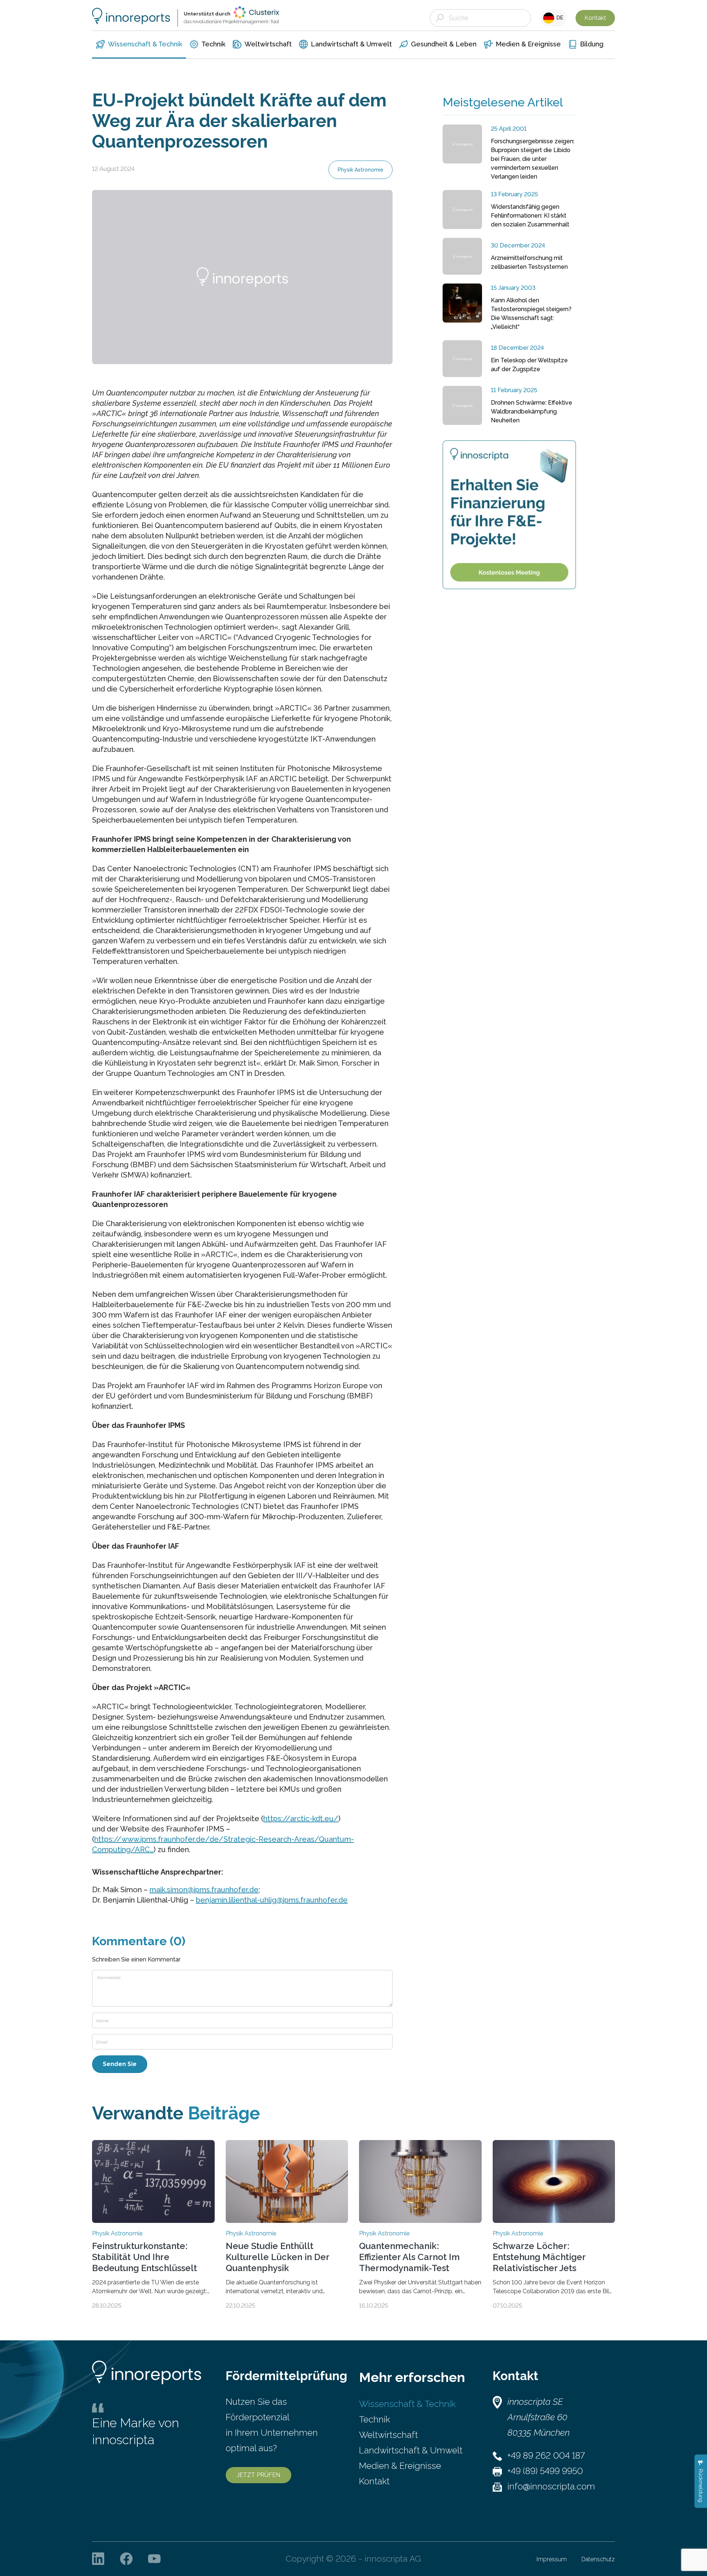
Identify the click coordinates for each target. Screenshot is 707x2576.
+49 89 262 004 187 (546, 2455)
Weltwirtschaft (388, 2435)
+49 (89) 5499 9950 (545, 2471)
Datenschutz (598, 2559)
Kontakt (595, 18)
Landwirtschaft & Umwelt (411, 2450)
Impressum (552, 2559)
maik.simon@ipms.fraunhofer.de (204, 1890)
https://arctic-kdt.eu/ (301, 1819)
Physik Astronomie (360, 170)
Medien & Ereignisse (400, 2466)
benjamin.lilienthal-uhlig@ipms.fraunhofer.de (272, 1900)
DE (559, 18)
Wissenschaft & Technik (407, 2404)
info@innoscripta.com (551, 2486)
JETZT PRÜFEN (258, 2475)
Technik (374, 2419)
